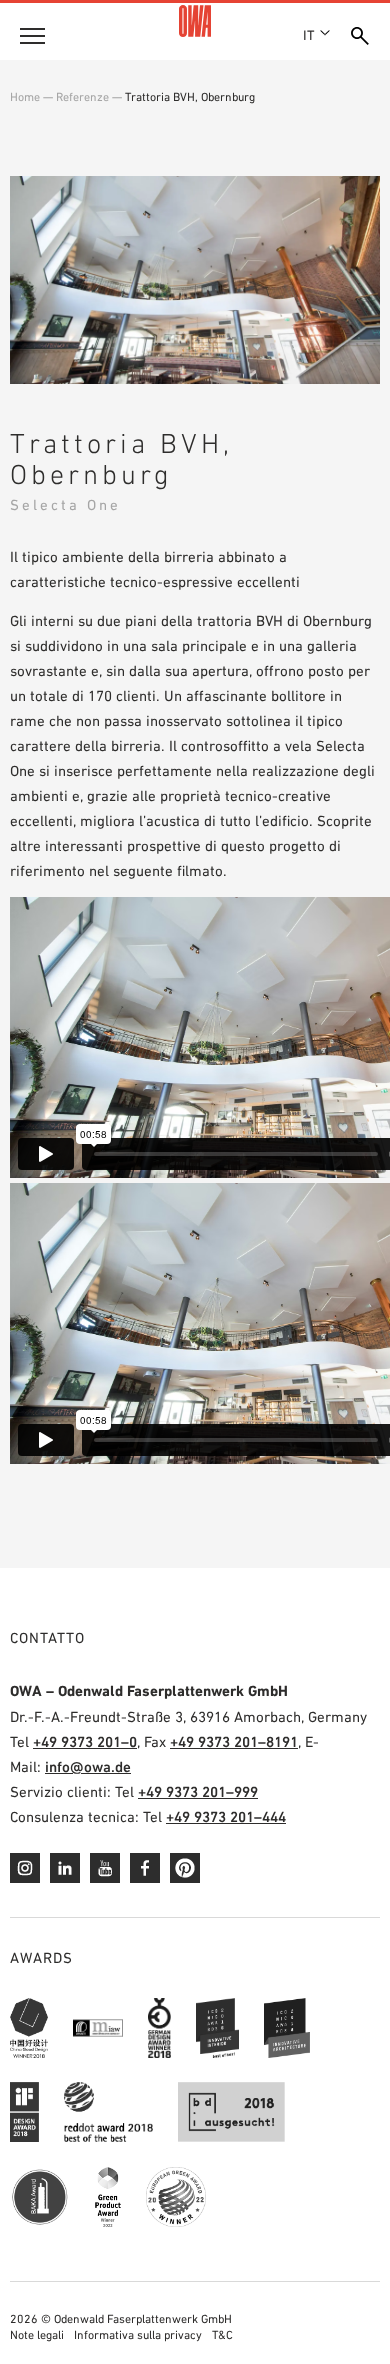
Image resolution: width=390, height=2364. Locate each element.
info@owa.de (88, 1766)
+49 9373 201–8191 (234, 1741)
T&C (222, 2335)
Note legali (37, 2335)
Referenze (82, 97)
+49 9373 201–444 (226, 1816)
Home (25, 97)
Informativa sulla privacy (138, 2335)
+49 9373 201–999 (198, 1791)
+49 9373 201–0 (85, 1741)
